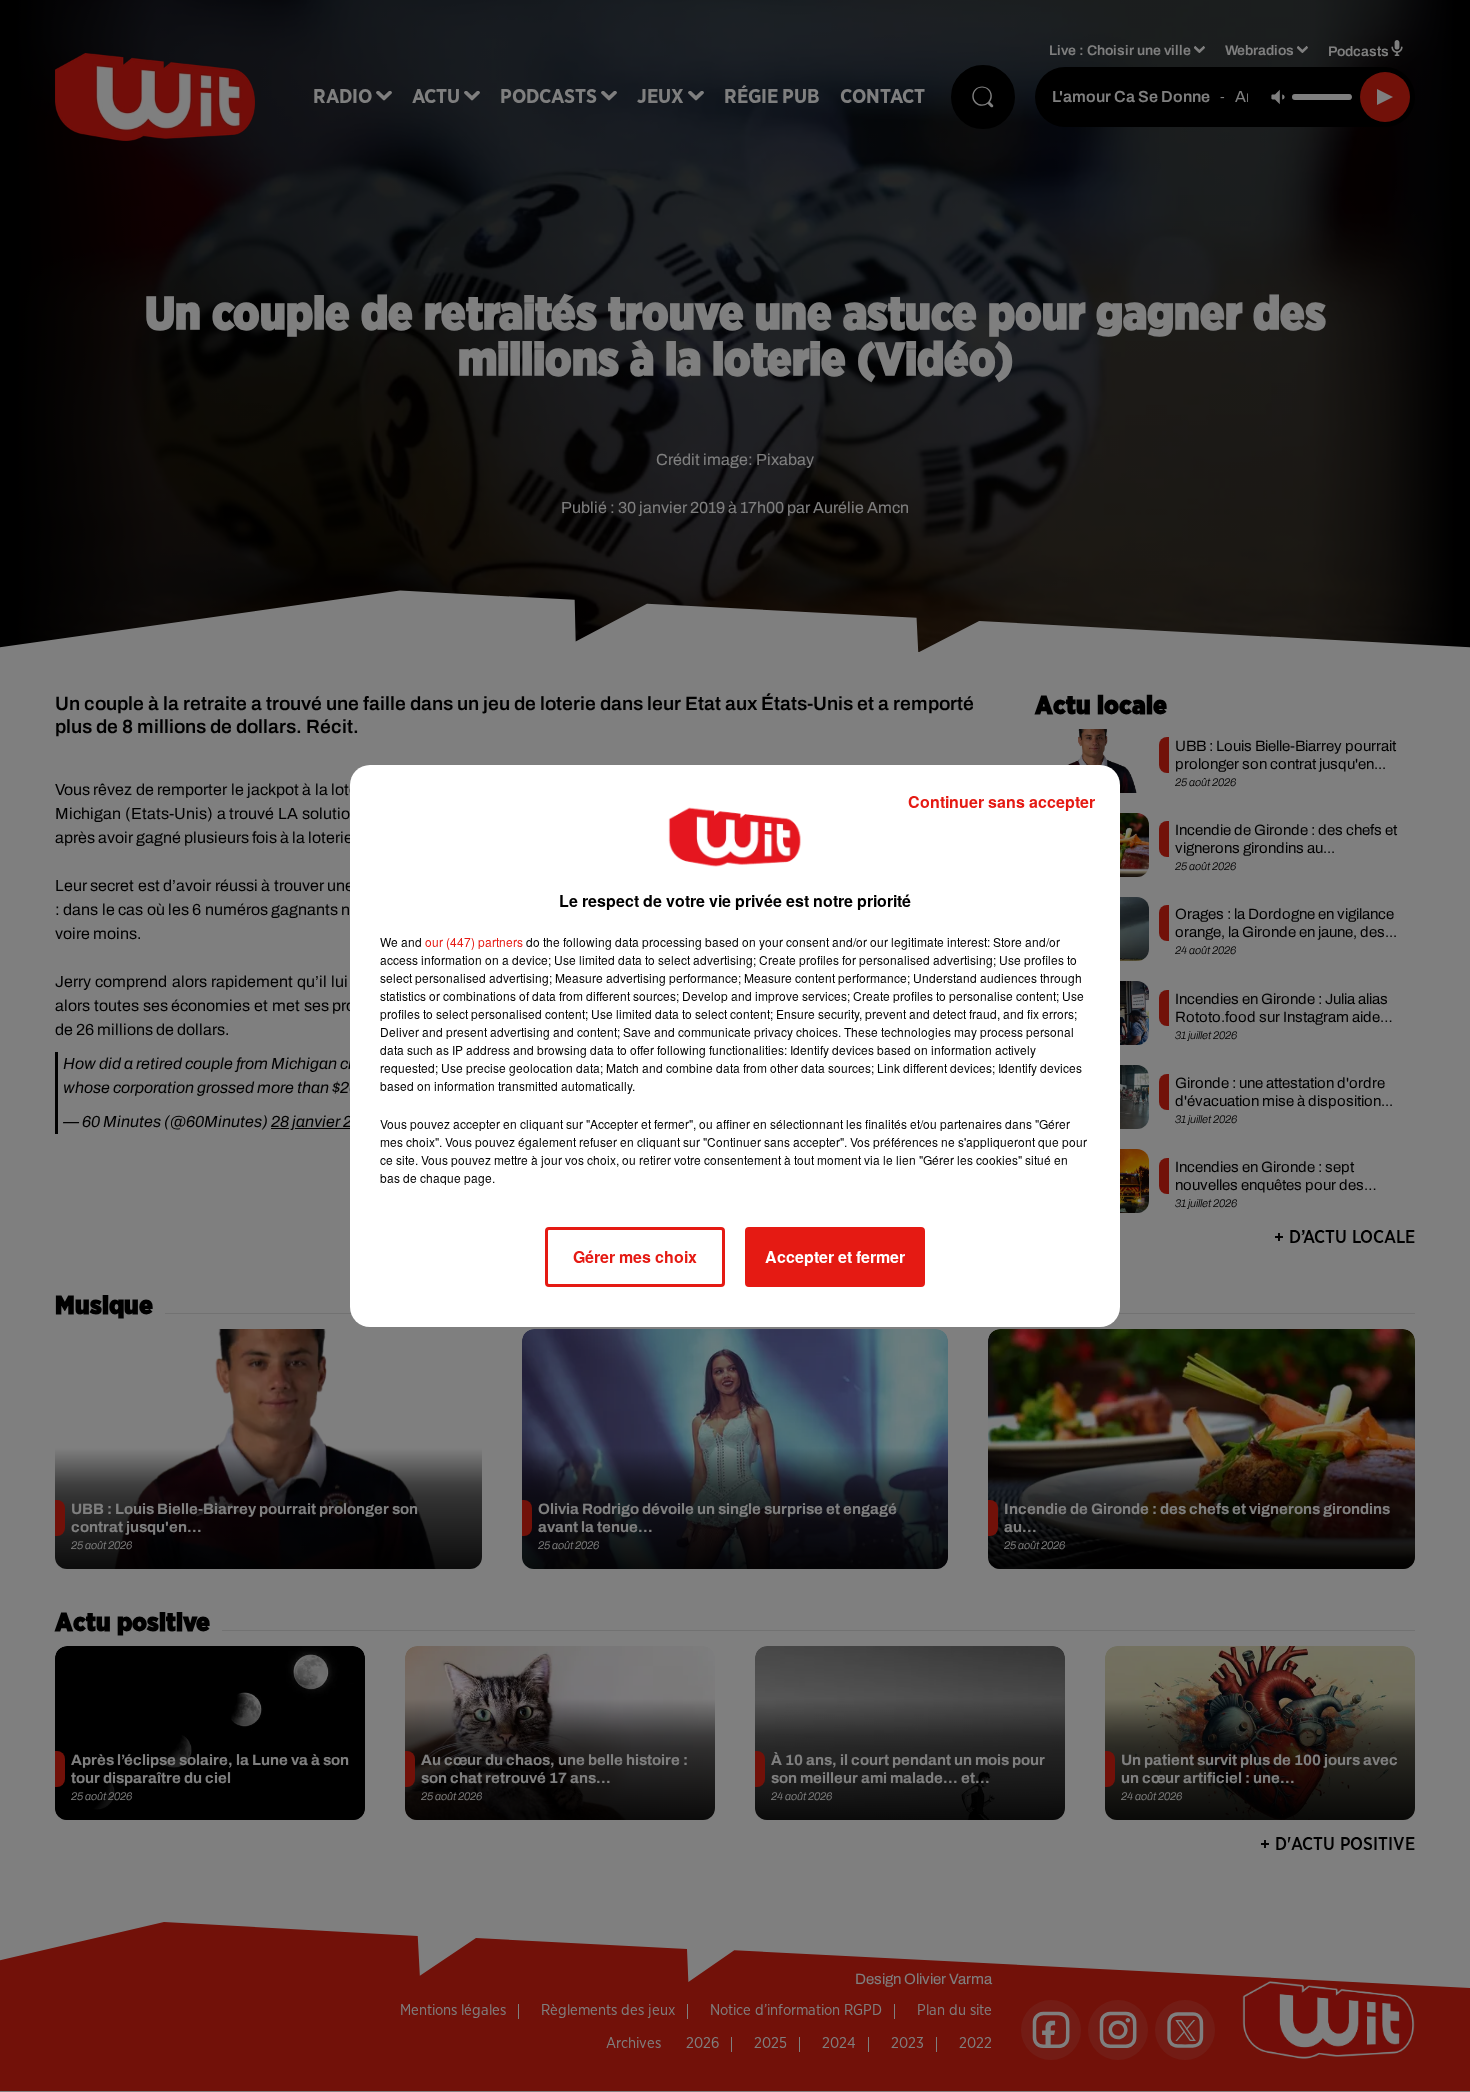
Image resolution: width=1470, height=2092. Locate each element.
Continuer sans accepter (1001, 801)
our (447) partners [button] (474, 941)
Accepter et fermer (835, 1256)
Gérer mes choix (635, 1256)
